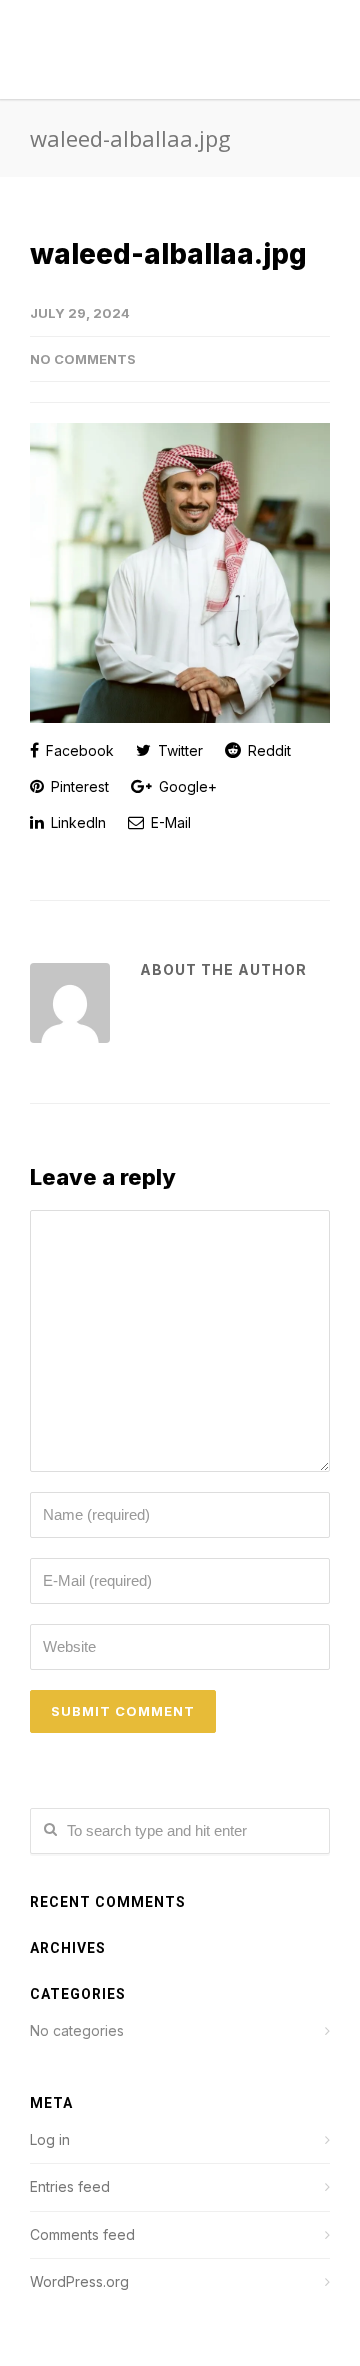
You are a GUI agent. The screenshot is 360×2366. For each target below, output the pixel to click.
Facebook (78, 750)
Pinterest (78, 786)
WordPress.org (79, 2281)
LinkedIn (76, 822)
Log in (50, 2139)
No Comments (83, 359)
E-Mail (169, 822)
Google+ (186, 786)
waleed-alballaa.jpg (168, 254)
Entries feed (70, 2186)
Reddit (267, 750)
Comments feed (82, 2234)
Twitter (178, 750)
